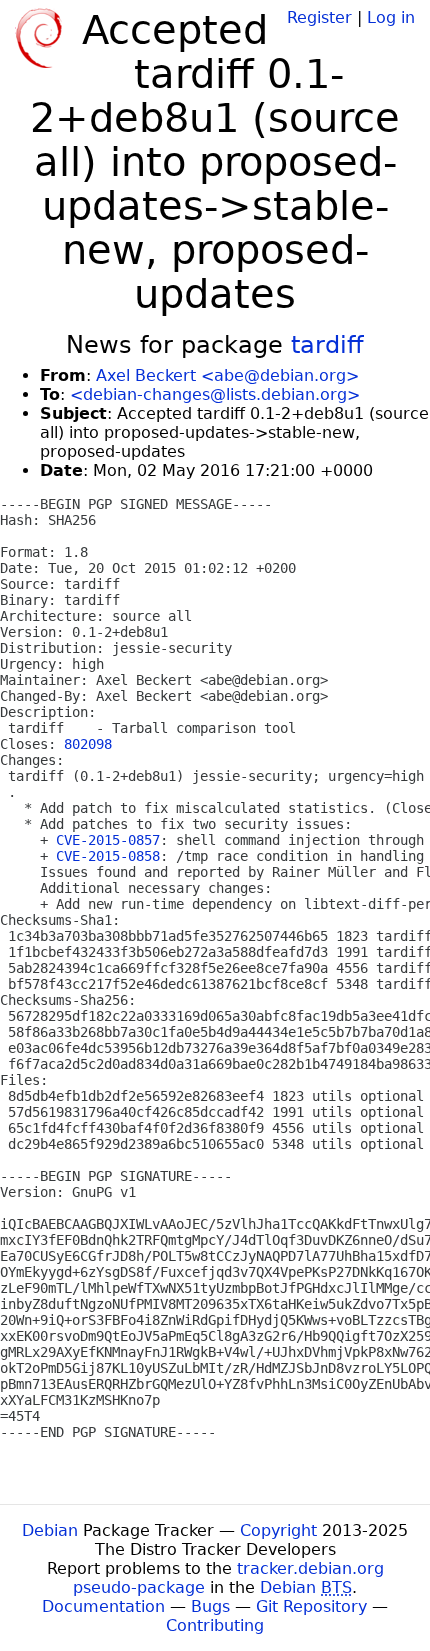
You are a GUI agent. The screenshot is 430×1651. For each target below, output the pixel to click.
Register (319, 17)
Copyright (278, 1530)
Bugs (210, 1606)
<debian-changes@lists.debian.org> (215, 394)
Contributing (215, 1625)
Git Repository (311, 1606)
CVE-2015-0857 (108, 840)
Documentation (103, 1606)
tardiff (327, 345)
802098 (88, 744)
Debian (50, 1530)
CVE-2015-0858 (108, 856)
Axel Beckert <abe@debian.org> (227, 375)
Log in (391, 17)
